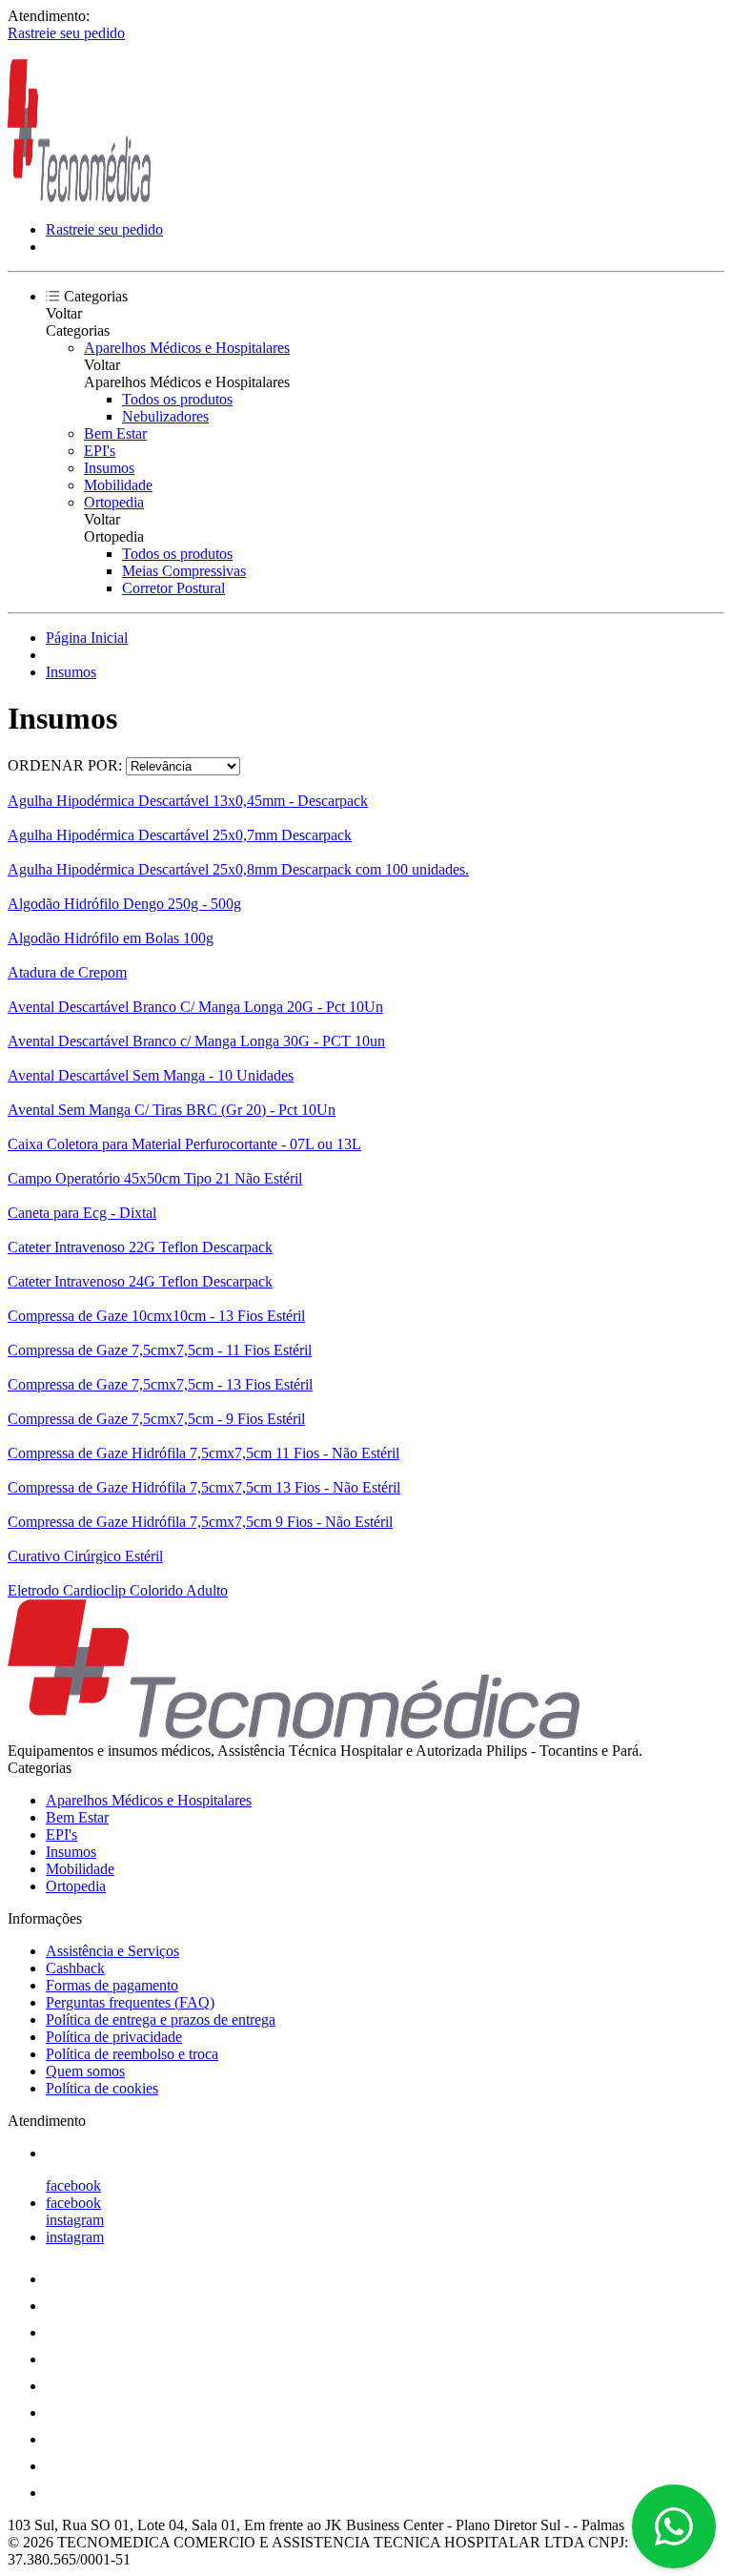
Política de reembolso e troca (132, 2054)
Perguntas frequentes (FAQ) (130, 2002)
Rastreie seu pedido (66, 33)
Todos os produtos (177, 399)
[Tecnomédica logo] (79, 197)
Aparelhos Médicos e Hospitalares (187, 348)
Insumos (109, 468)
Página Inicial (87, 638)
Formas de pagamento (112, 1985)
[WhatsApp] (674, 2526)
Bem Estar (115, 433)
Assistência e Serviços (112, 1951)
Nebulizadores (165, 416)
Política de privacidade (114, 2037)
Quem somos (85, 2071)
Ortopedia (114, 502)
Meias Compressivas (184, 571)
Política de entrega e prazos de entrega (161, 2020)
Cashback (75, 1968)
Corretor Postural (173, 588)
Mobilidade (118, 485)
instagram (75, 2220)
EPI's (100, 451)
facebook (73, 2185)
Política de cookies (102, 2088)
